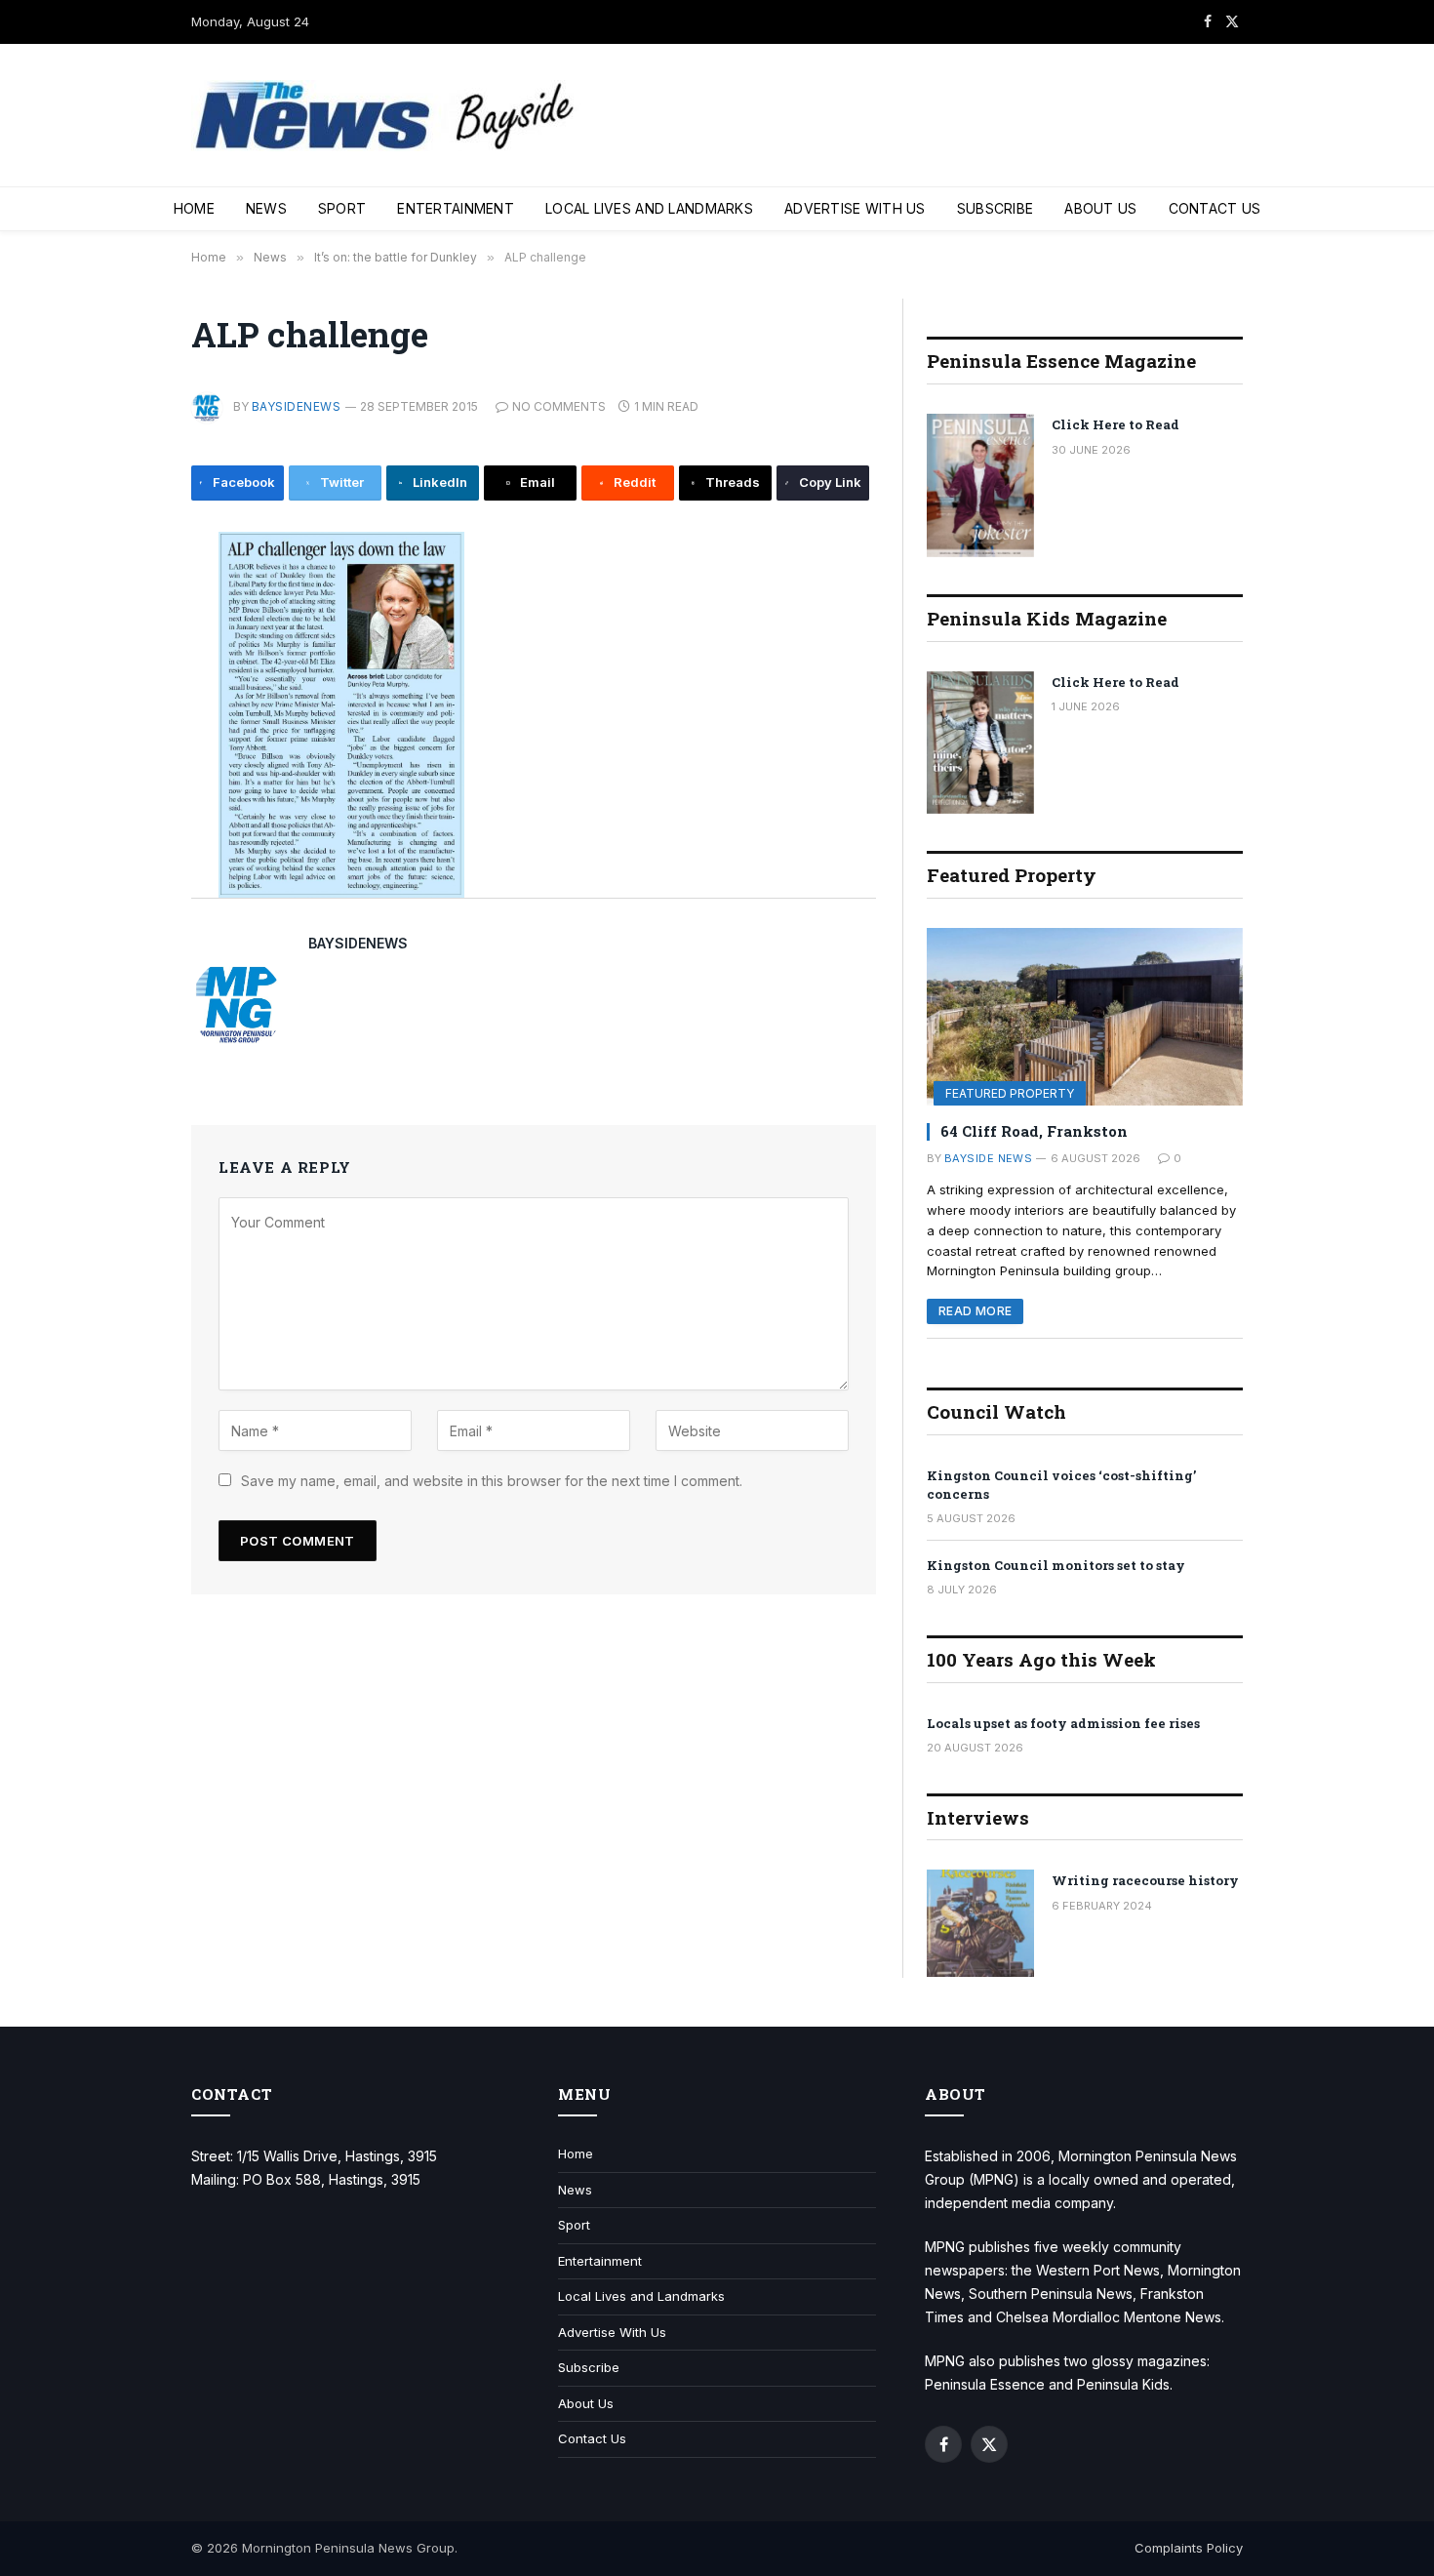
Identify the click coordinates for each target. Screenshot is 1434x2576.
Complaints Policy (1189, 2548)
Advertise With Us (855, 208)
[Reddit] (126, 775)
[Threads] (126, 819)
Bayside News (988, 1158)
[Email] (126, 731)
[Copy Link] (126, 863)
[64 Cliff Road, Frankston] (1085, 1017)
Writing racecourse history (1145, 1880)
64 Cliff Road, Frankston (1034, 1131)
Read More (975, 1311)
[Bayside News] (386, 116)
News (266, 208)
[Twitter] (126, 643)
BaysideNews (296, 406)
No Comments (559, 406)
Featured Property (1010, 1093)
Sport (342, 208)
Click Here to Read (1115, 424)
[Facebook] (126, 599)
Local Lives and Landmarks (649, 208)
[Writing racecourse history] (980, 1923)
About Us (1100, 208)
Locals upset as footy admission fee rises (1063, 1723)
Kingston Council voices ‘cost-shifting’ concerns (1061, 1485)
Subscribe (996, 208)
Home (194, 208)
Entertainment (456, 208)
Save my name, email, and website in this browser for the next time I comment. (492, 1481)
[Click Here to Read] (980, 485)
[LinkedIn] (126, 687)
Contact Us (1215, 208)
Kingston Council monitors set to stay (1056, 1565)
